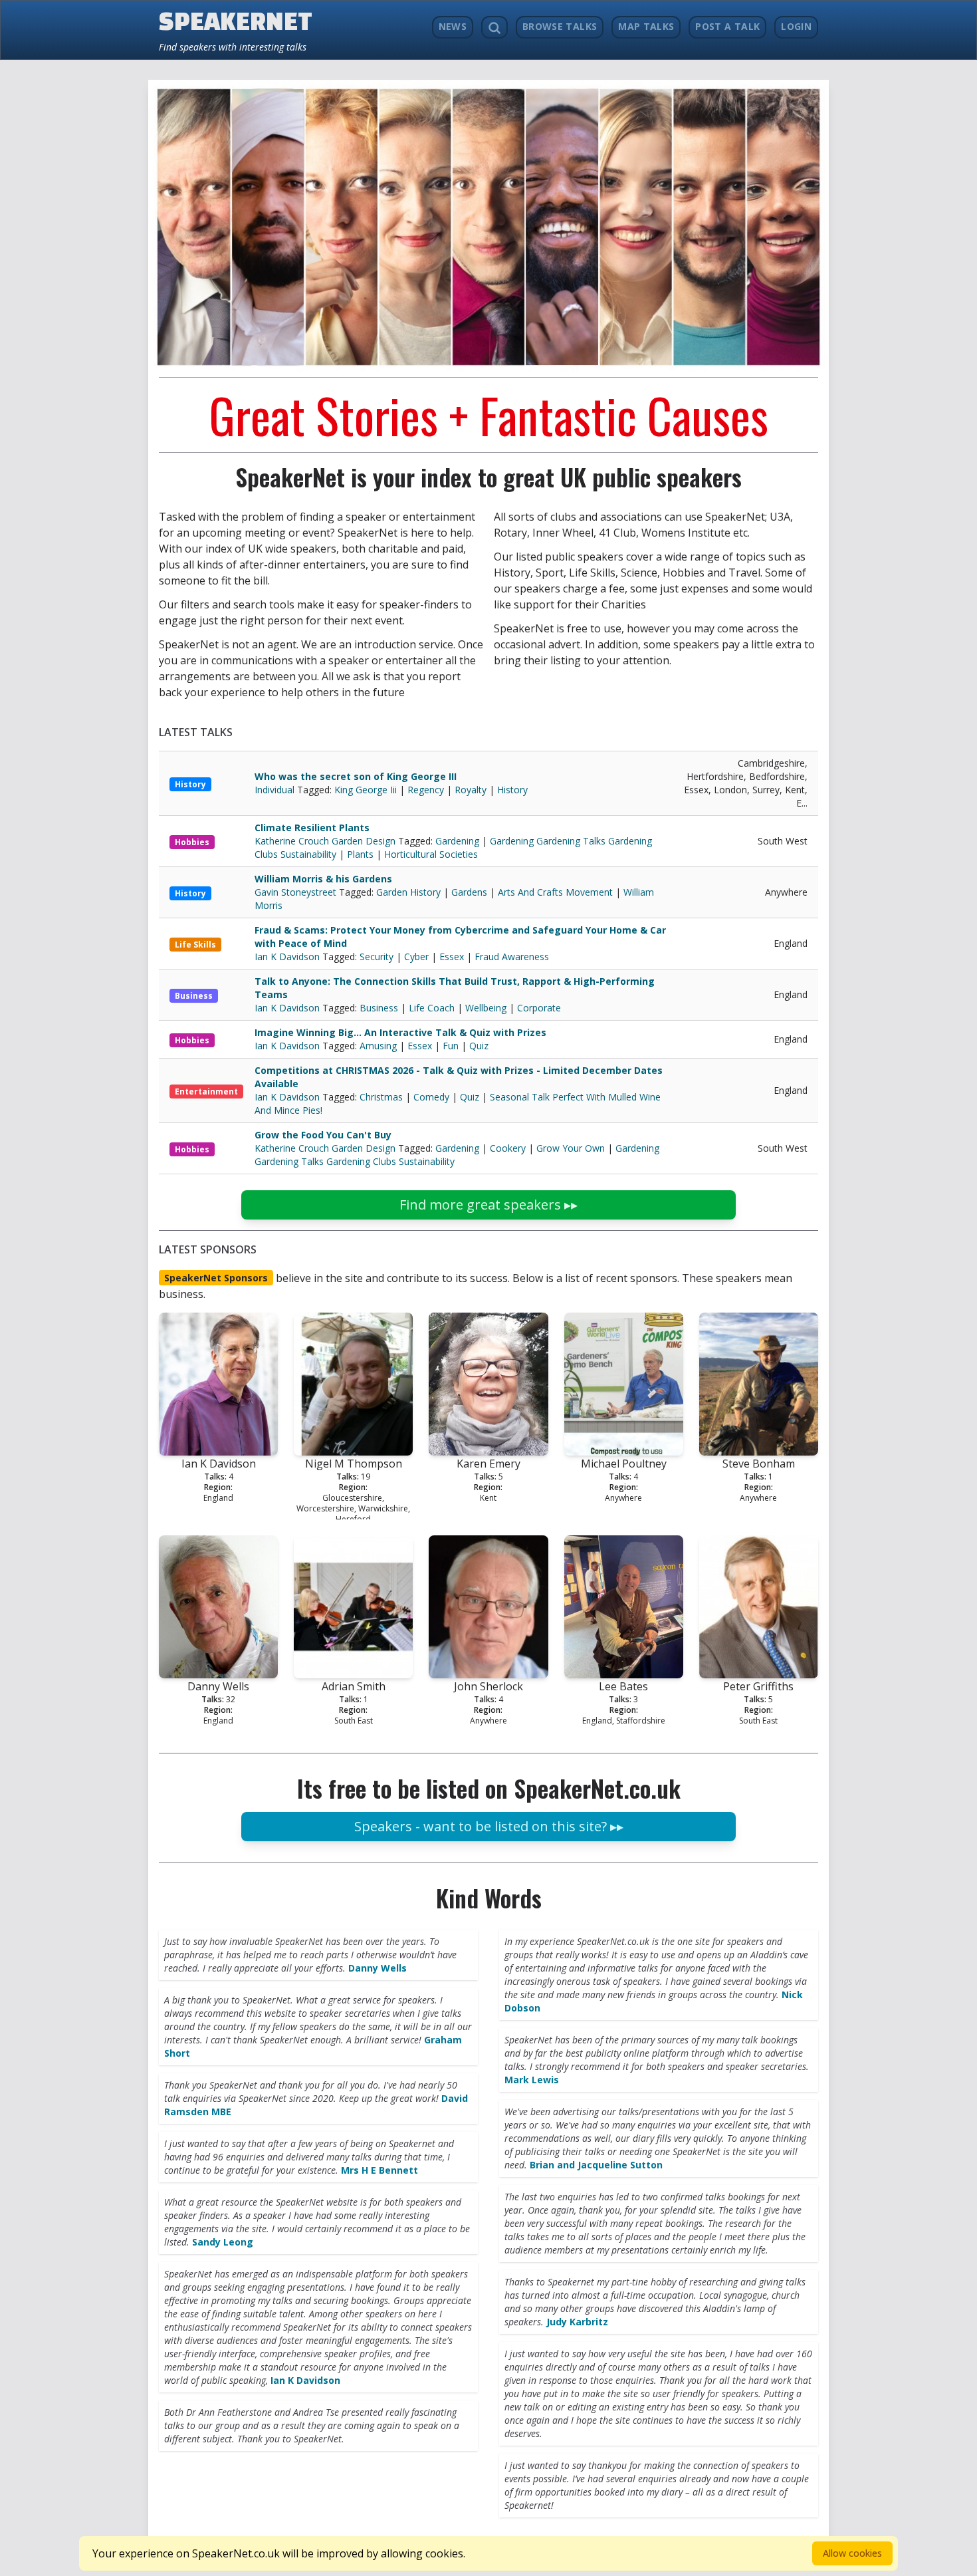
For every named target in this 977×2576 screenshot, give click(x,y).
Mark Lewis (532, 2080)
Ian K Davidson (288, 957)
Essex (452, 957)
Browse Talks (560, 26)
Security (377, 957)
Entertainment (206, 1092)
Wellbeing (486, 1008)
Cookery (508, 1148)
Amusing (378, 1046)
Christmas (381, 1097)
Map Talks (646, 26)
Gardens (469, 892)
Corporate (539, 1008)
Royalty (471, 790)
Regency (426, 790)
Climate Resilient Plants (312, 828)
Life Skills (195, 945)
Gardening (457, 841)
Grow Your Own (571, 1148)
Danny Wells (378, 1968)
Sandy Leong (223, 2242)
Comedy (431, 1097)
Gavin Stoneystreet (297, 892)
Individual (276, 790)
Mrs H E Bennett (380, 2170)
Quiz (479, 1046)
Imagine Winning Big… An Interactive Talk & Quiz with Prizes (400, 1032)
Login (796, 26)
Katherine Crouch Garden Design (326, 841)
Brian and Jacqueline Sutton (596, 2165)
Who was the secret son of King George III (356, 776)
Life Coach (432, 1008)
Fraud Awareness (512, 957)
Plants (360, 854)
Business (194, 996)
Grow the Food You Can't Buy (323, 1135)
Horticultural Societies (431, 854)
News (453, 26)
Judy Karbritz (577, 2322)
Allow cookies (852, 2553)
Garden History (408, 892)
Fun (451, 1046)
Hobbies (192, 842)
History (190, 784)
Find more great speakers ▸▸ (489, 1205)
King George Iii (366, 790)
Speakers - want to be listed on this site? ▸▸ (489, 1826)
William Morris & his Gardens (323, 879)
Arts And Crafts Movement (555, 892)
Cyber (416, 957)
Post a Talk (727, 26)
